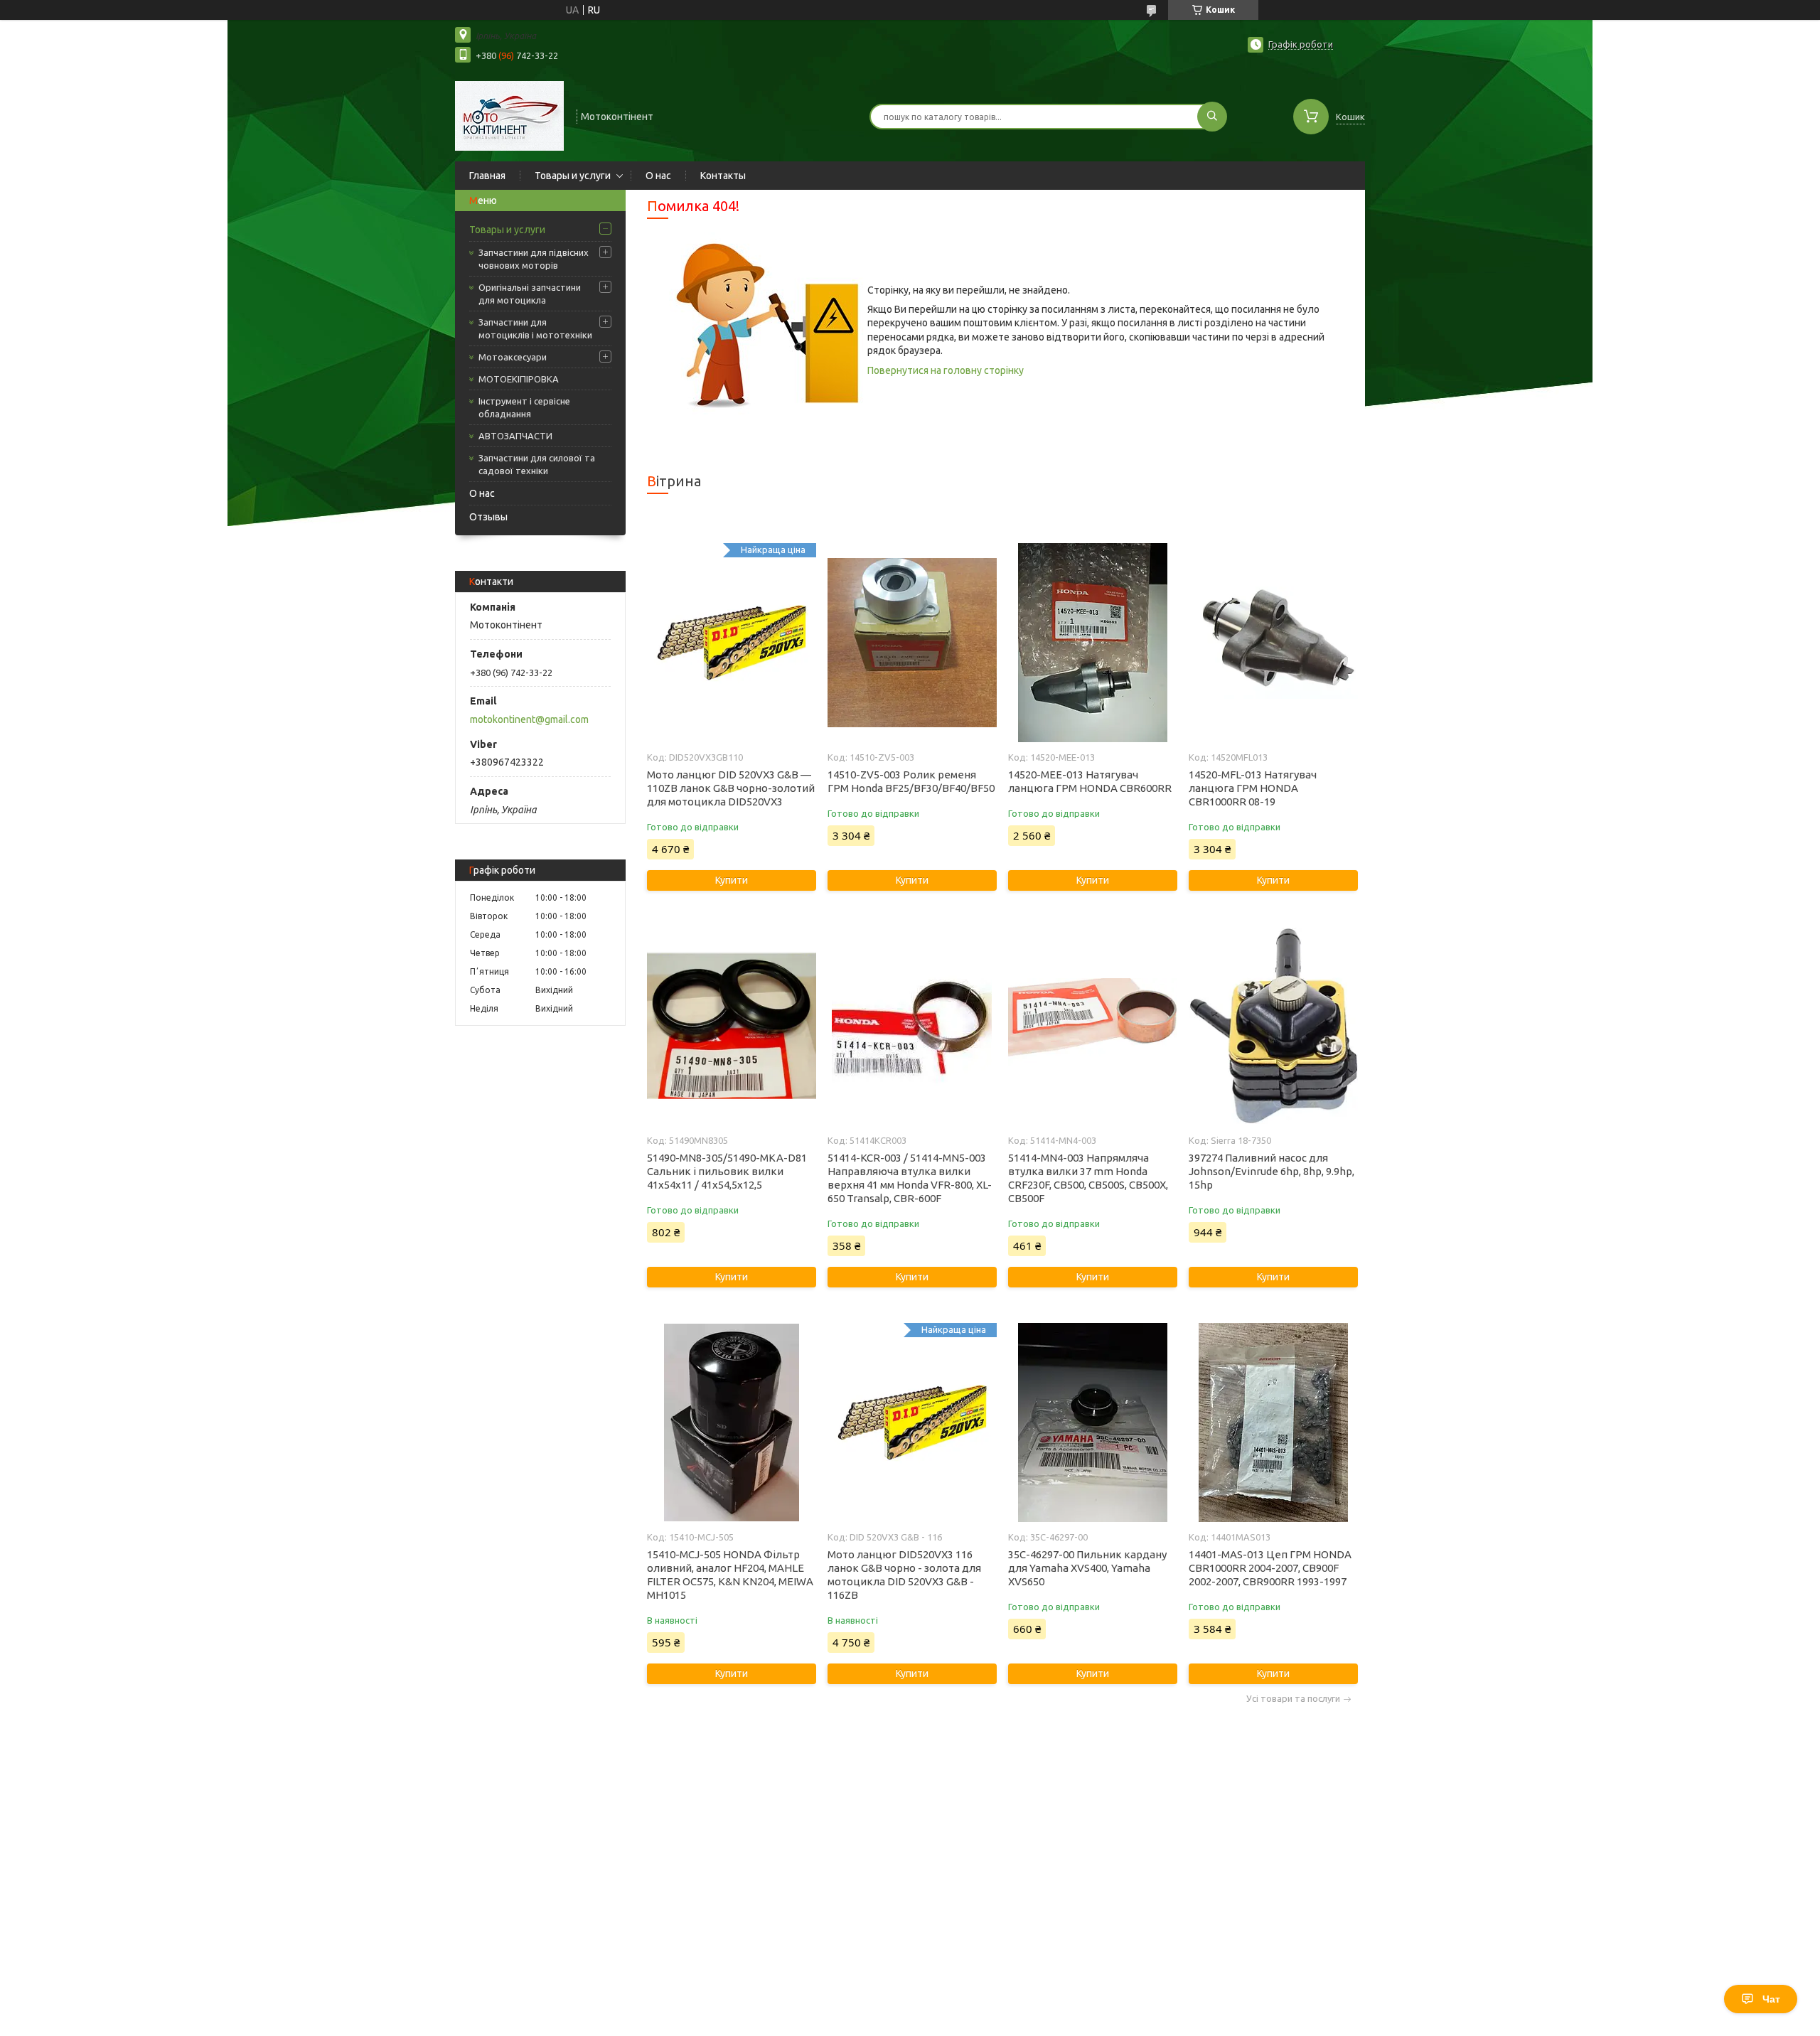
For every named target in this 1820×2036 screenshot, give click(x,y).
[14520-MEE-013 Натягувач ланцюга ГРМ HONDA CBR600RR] (1092, 643)
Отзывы (488, 517)
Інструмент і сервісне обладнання (524, 407)
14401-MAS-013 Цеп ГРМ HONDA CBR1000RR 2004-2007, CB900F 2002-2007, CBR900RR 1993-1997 (1270, 1568)
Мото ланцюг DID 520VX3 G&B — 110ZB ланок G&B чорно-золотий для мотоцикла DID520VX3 (731, 788)
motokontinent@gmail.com (529, 719)
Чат (1771, 1999)
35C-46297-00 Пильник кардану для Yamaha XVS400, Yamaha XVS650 (1087, 1568)
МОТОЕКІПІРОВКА (519, 379)
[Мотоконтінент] (509, 115)
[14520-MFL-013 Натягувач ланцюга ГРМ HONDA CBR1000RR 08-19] (1273, 643)
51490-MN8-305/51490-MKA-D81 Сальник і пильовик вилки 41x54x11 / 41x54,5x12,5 (727, 1171)
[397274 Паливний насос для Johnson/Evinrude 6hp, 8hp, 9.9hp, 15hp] (1273, 1026)
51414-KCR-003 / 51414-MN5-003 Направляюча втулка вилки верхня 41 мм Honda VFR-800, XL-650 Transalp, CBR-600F (910, 1178)
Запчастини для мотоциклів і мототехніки (535, 328)
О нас (658, 176)
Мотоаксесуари (513, 357)
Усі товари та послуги (1293, 1699)
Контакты (723, 176)
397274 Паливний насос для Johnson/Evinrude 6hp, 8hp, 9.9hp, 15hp (1272, 1171)
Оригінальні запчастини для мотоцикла (530, 294)
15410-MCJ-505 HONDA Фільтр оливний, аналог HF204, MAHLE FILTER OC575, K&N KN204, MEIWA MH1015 (730, 1575)
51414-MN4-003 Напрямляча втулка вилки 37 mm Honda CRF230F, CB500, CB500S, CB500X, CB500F (1088, 1178)
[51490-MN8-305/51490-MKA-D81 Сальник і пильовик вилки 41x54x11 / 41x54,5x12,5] (731, 1026)
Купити (732, 880)
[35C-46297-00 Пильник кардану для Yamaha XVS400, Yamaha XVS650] (1092, 1422)
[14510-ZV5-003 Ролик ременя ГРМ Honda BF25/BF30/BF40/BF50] (912, 643)
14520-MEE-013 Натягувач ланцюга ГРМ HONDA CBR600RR (1090, 781)
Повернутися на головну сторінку (946, 370)
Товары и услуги (573, 176)
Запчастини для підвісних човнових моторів (534, 259)
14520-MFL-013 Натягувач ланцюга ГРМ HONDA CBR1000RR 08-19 (1253, 788)
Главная (487, 176)
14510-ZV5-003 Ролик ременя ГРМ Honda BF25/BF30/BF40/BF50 (911, 781)
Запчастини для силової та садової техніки (537, 464)
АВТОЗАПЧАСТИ (515, 436)
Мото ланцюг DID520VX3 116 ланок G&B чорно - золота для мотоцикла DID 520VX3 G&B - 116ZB (904, 1575)
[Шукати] (1212, 117)
